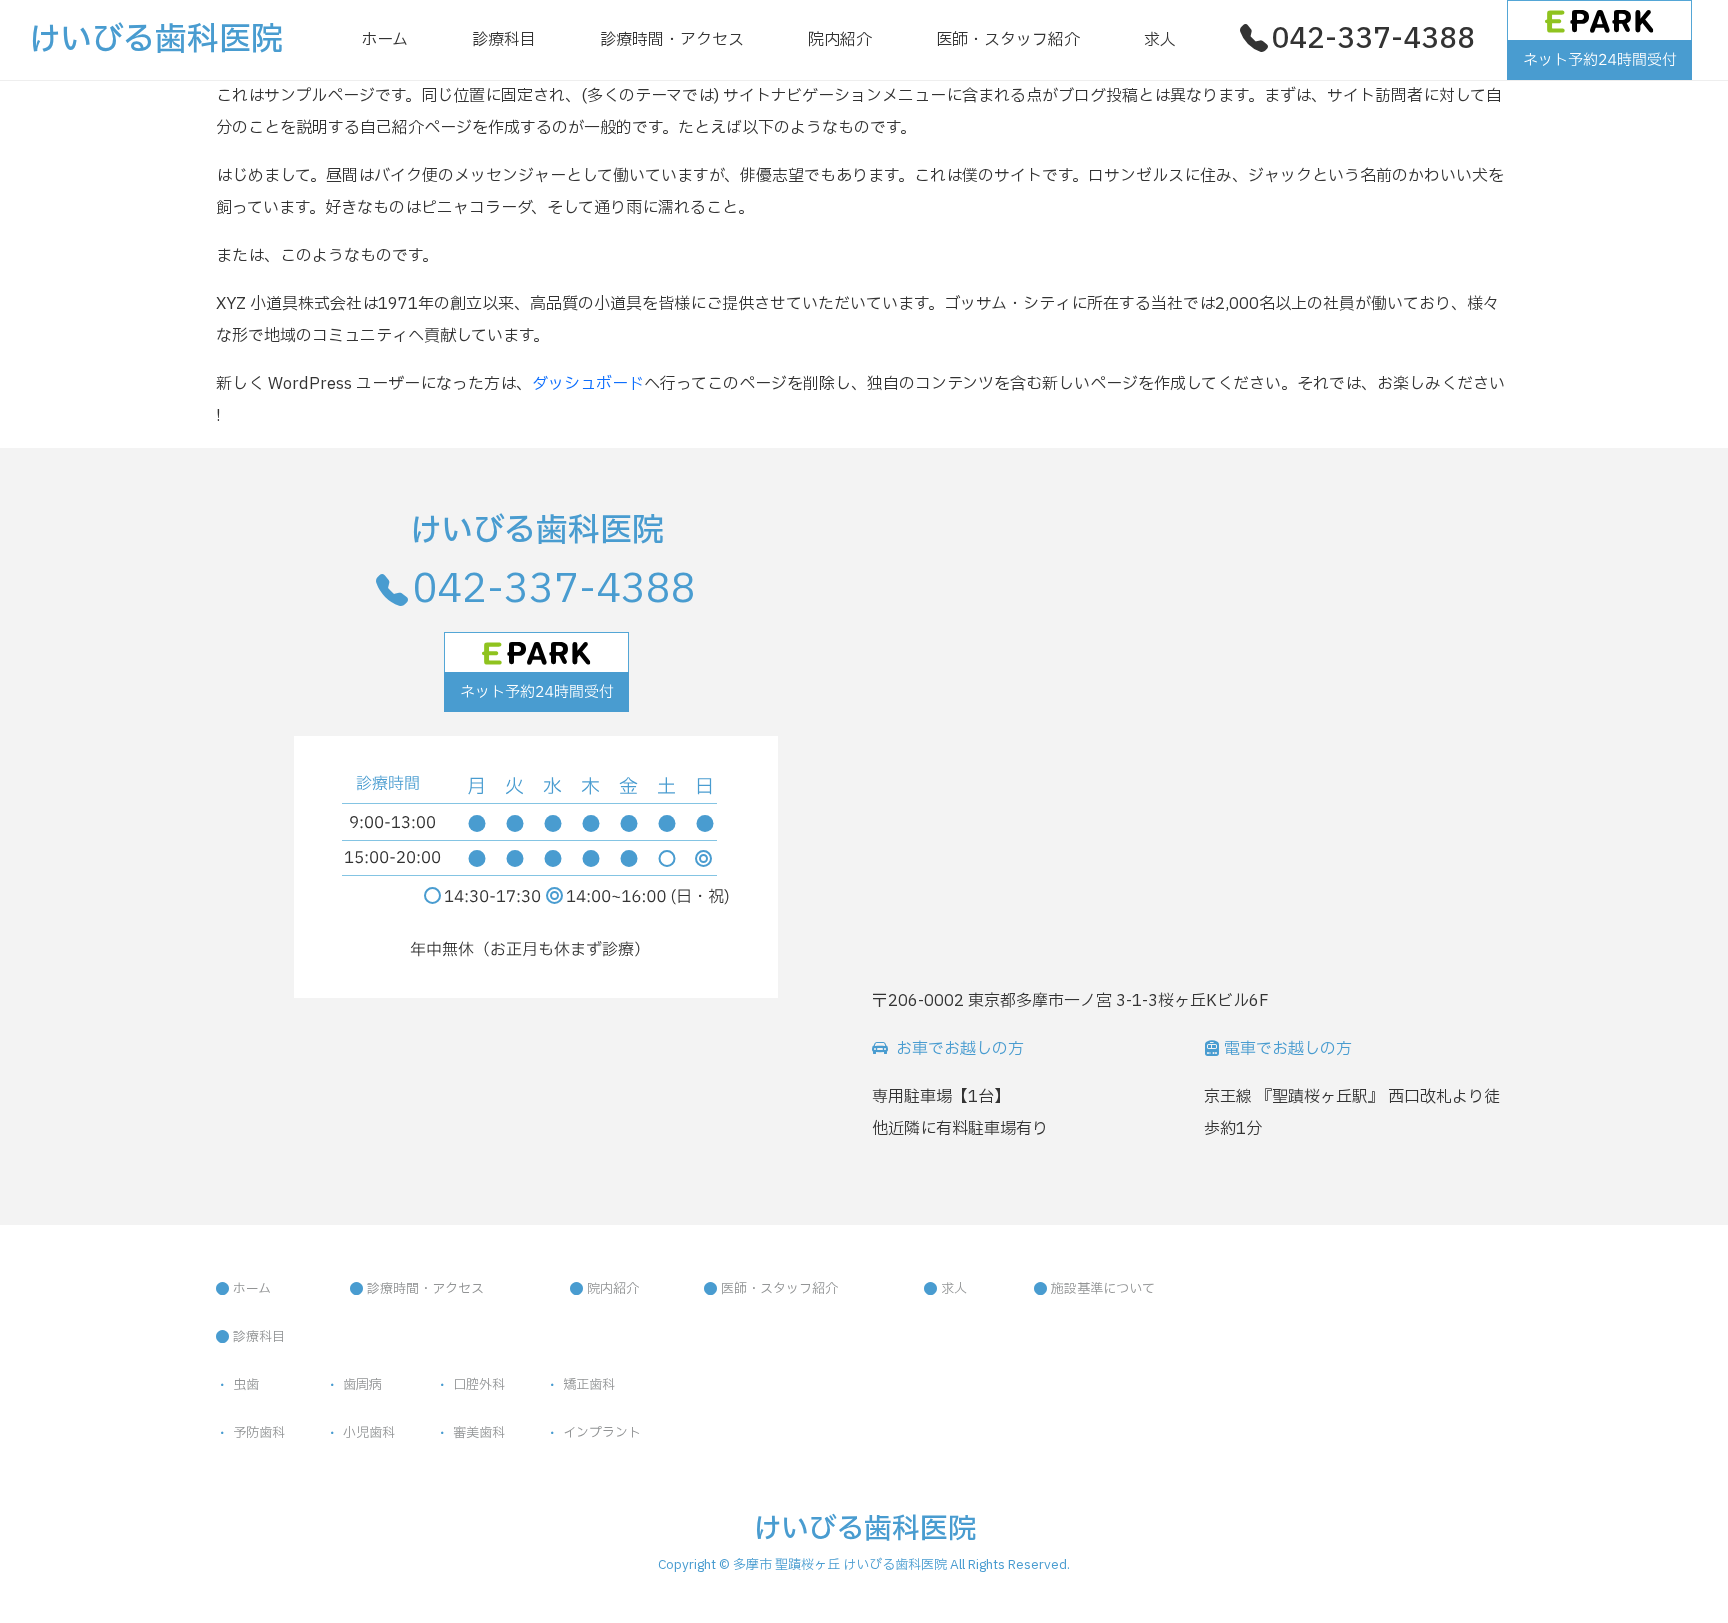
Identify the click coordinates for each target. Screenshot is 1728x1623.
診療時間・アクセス (672, 40)
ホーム (384, 40)
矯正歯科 (589, 1385)
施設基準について (1103, 1289)
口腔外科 (479, 1385)
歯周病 (362, 1385)
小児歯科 (369, 1433)
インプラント (602, 1433)
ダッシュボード (588, 384)
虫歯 (246, 1385)
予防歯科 (259, 1433)
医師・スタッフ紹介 (1008, 40)
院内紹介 (840, 40)
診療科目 (504, 40)
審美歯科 (479, 1433)
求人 (1160, 40)
